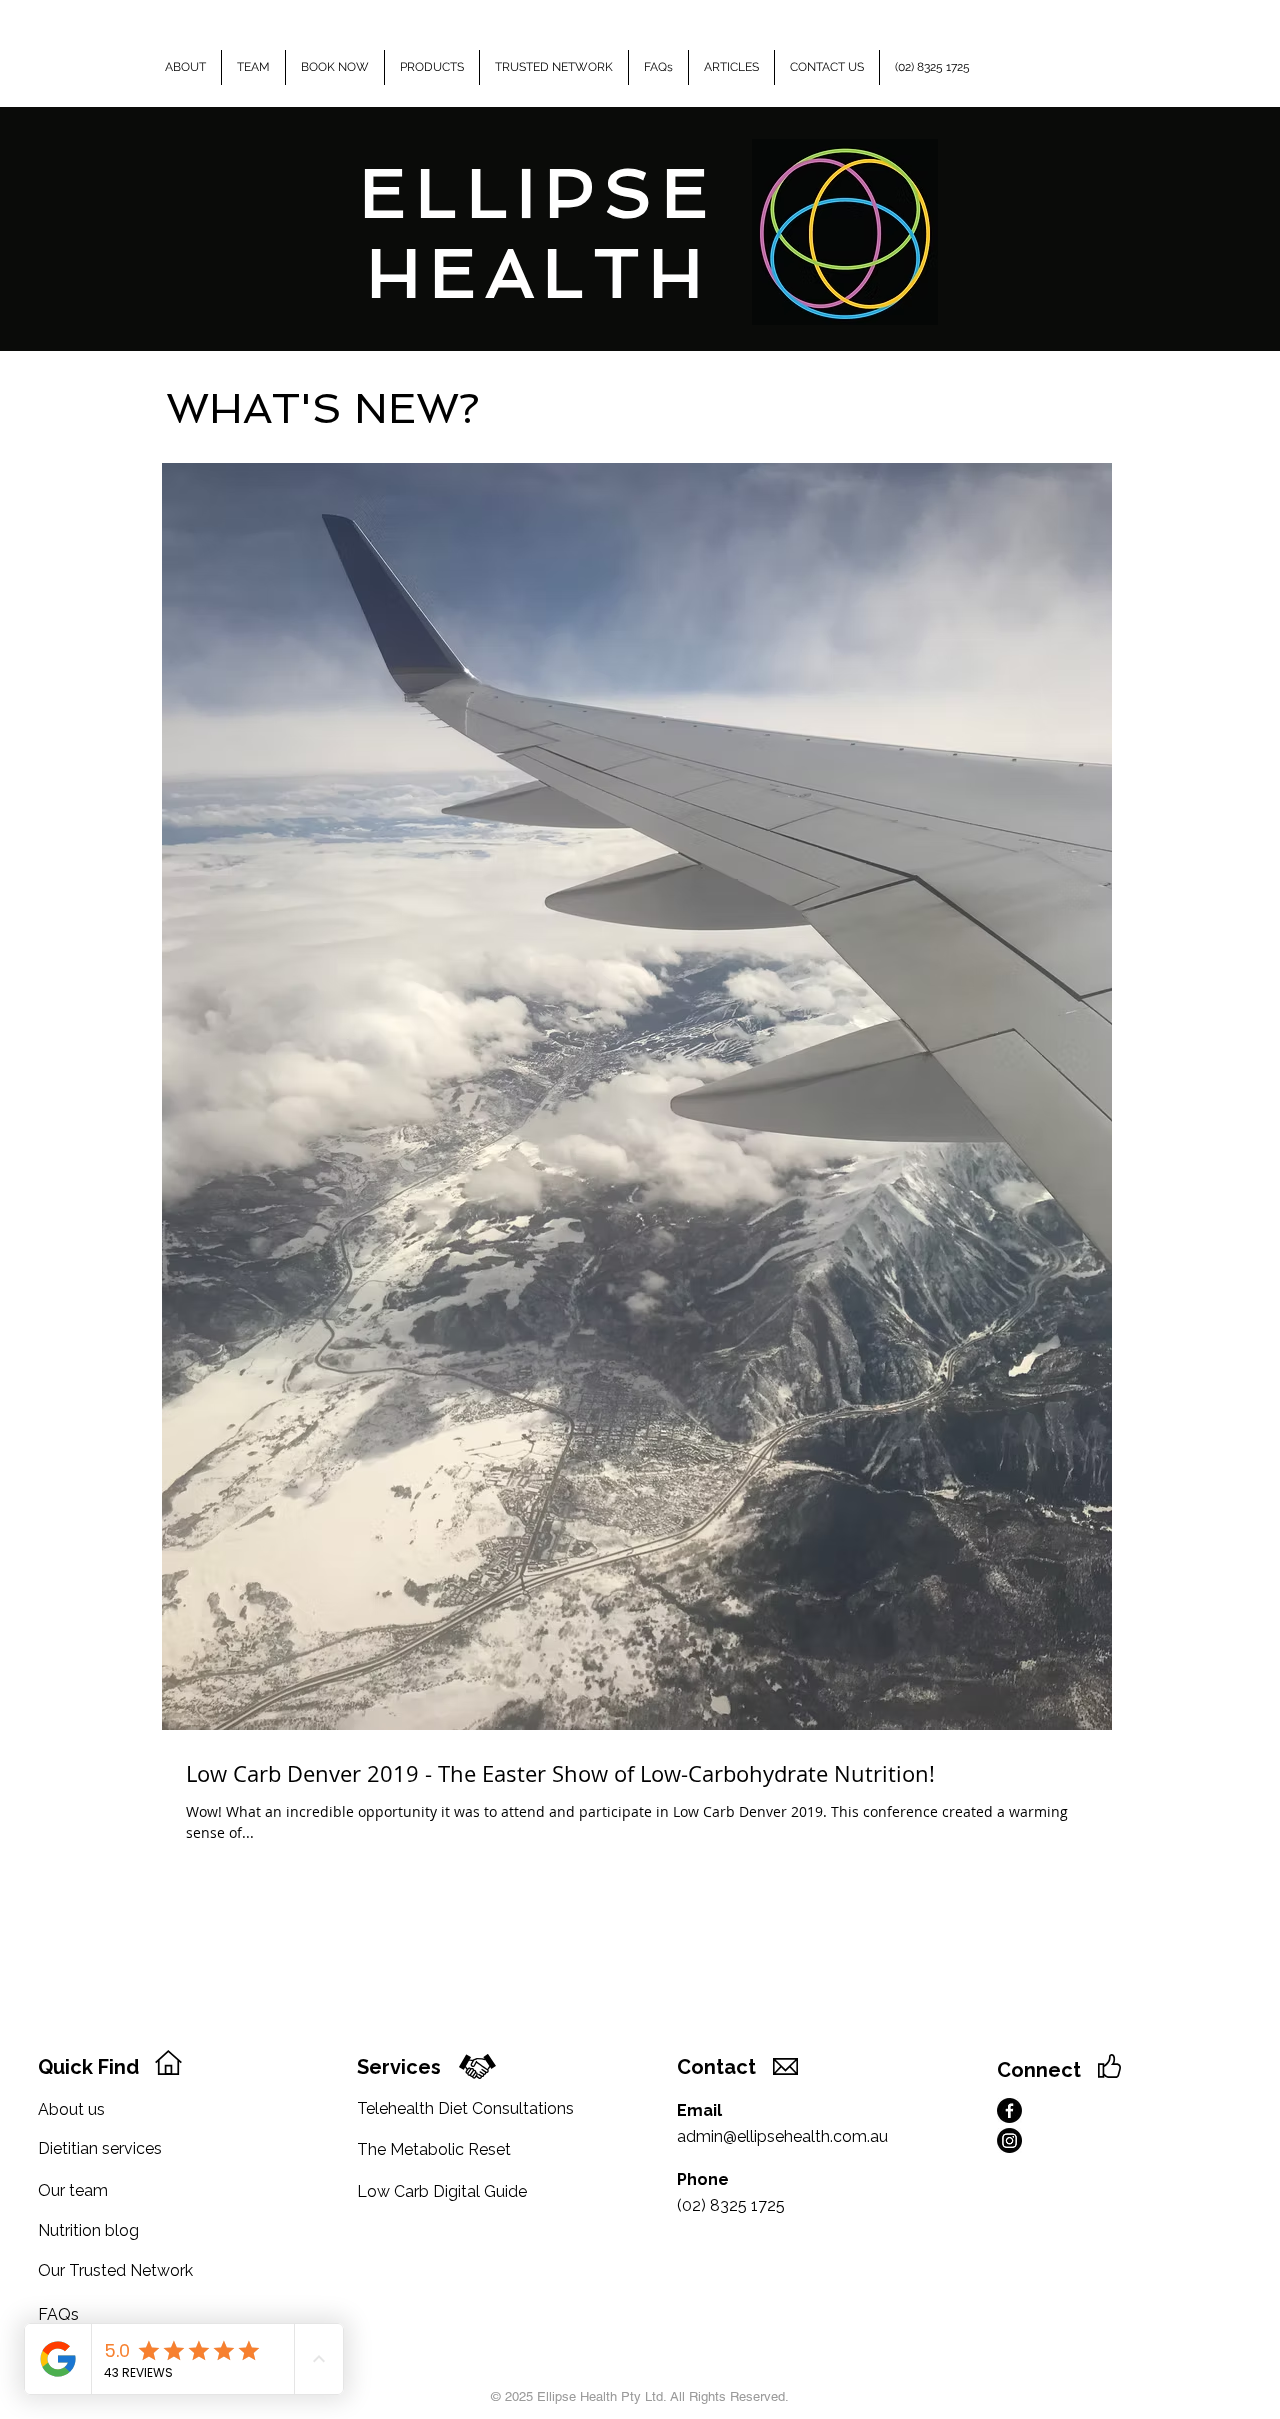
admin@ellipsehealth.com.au (782, 2136)
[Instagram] (1009, 2140)
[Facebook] (1009, 2110)
